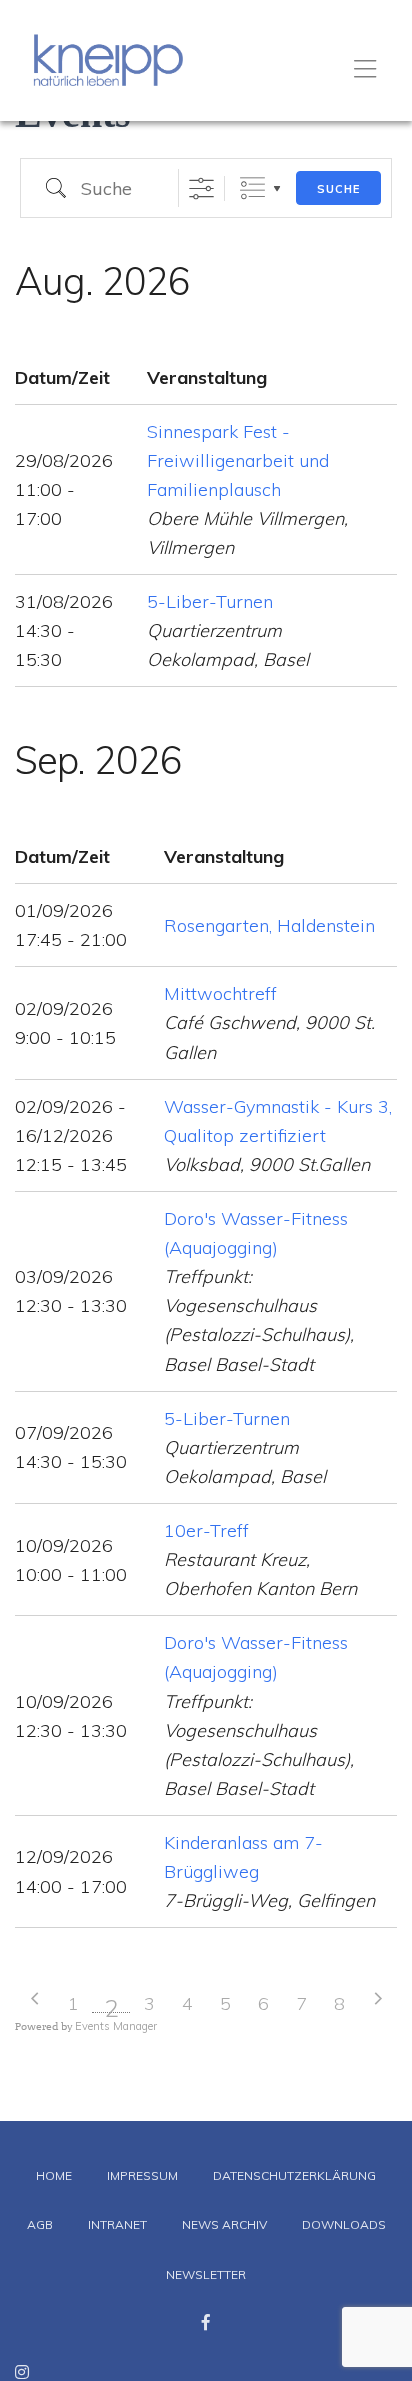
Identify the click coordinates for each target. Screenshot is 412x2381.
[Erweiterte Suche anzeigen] (201, 188)
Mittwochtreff (220, 993)
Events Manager (116, 2026)
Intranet (117, 2224)
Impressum (142, 2175)
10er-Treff (206, 1530)
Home (54, 2175)
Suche (338, 189)
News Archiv (224, 2224)
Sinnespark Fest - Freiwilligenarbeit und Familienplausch (238, 460)
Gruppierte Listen (252, 188)
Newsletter (206, 2274)
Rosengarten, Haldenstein (269, 925)
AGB (40, 2224)
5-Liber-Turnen (210, 601)
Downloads (344, 2224)
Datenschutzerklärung (294, 2175)
